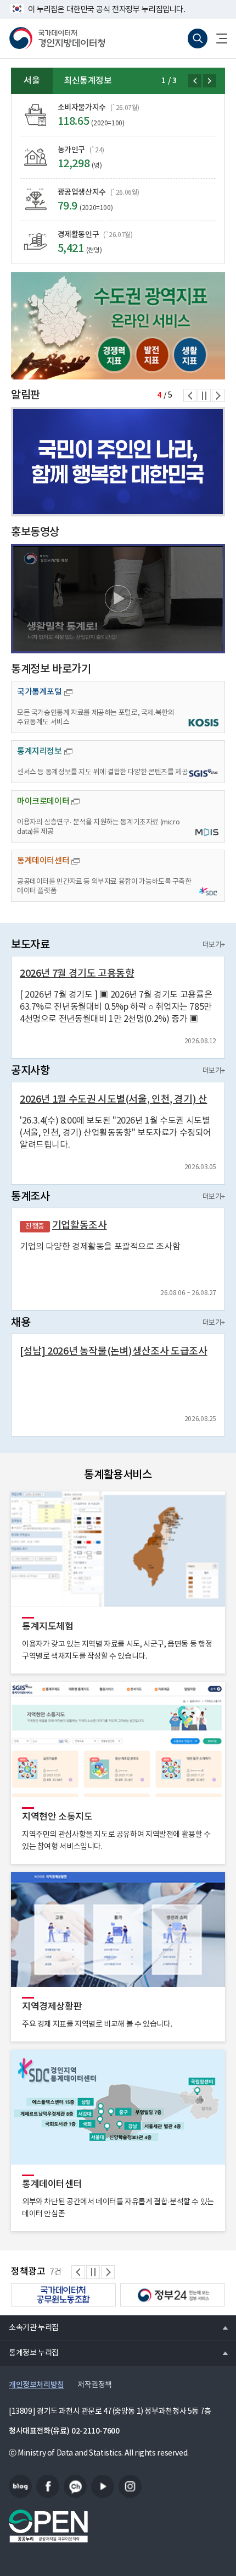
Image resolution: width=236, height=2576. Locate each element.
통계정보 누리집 (29, 2353)
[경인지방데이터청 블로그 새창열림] (20, 2486)
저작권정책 (95, 2385)
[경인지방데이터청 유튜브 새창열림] (103, 2486)
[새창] (118, 326)
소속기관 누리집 (29, 2327)
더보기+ (214, 945)
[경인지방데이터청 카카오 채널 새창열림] (75, 2486)
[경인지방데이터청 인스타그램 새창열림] (130, 2486)
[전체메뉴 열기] (217, 38)
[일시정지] (204, 395)
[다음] (210, 81)
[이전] (195, 81)
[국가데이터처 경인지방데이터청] (57, 38)
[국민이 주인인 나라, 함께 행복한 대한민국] (118, 462)
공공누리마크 (48, 2526)
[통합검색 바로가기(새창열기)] (198, 38)
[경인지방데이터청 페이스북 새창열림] (48, 2486)
